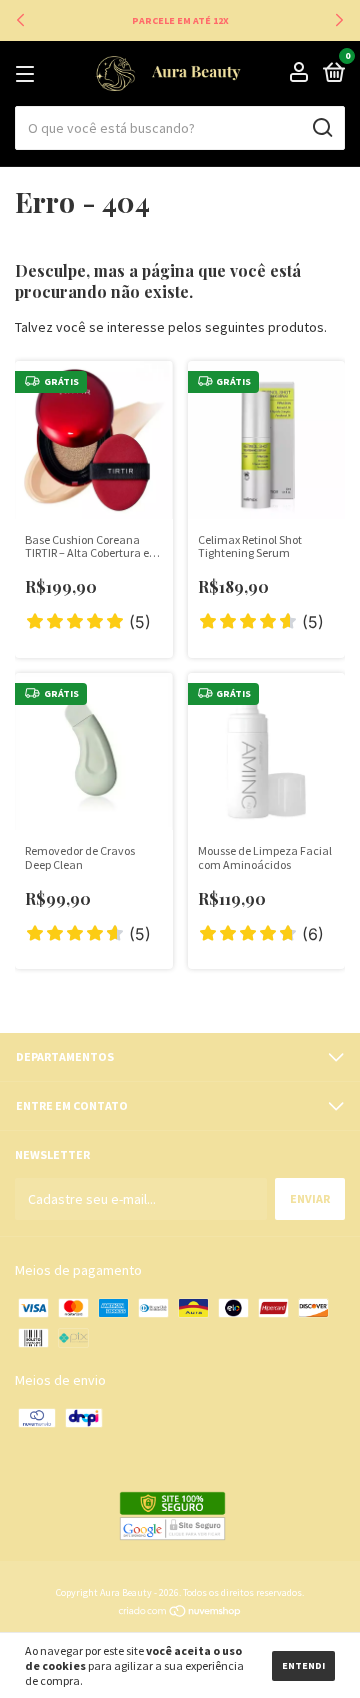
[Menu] (28, 74)
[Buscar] (321, 128)
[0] (330, 75)
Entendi (303, 1665)
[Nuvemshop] (180, 1613)
